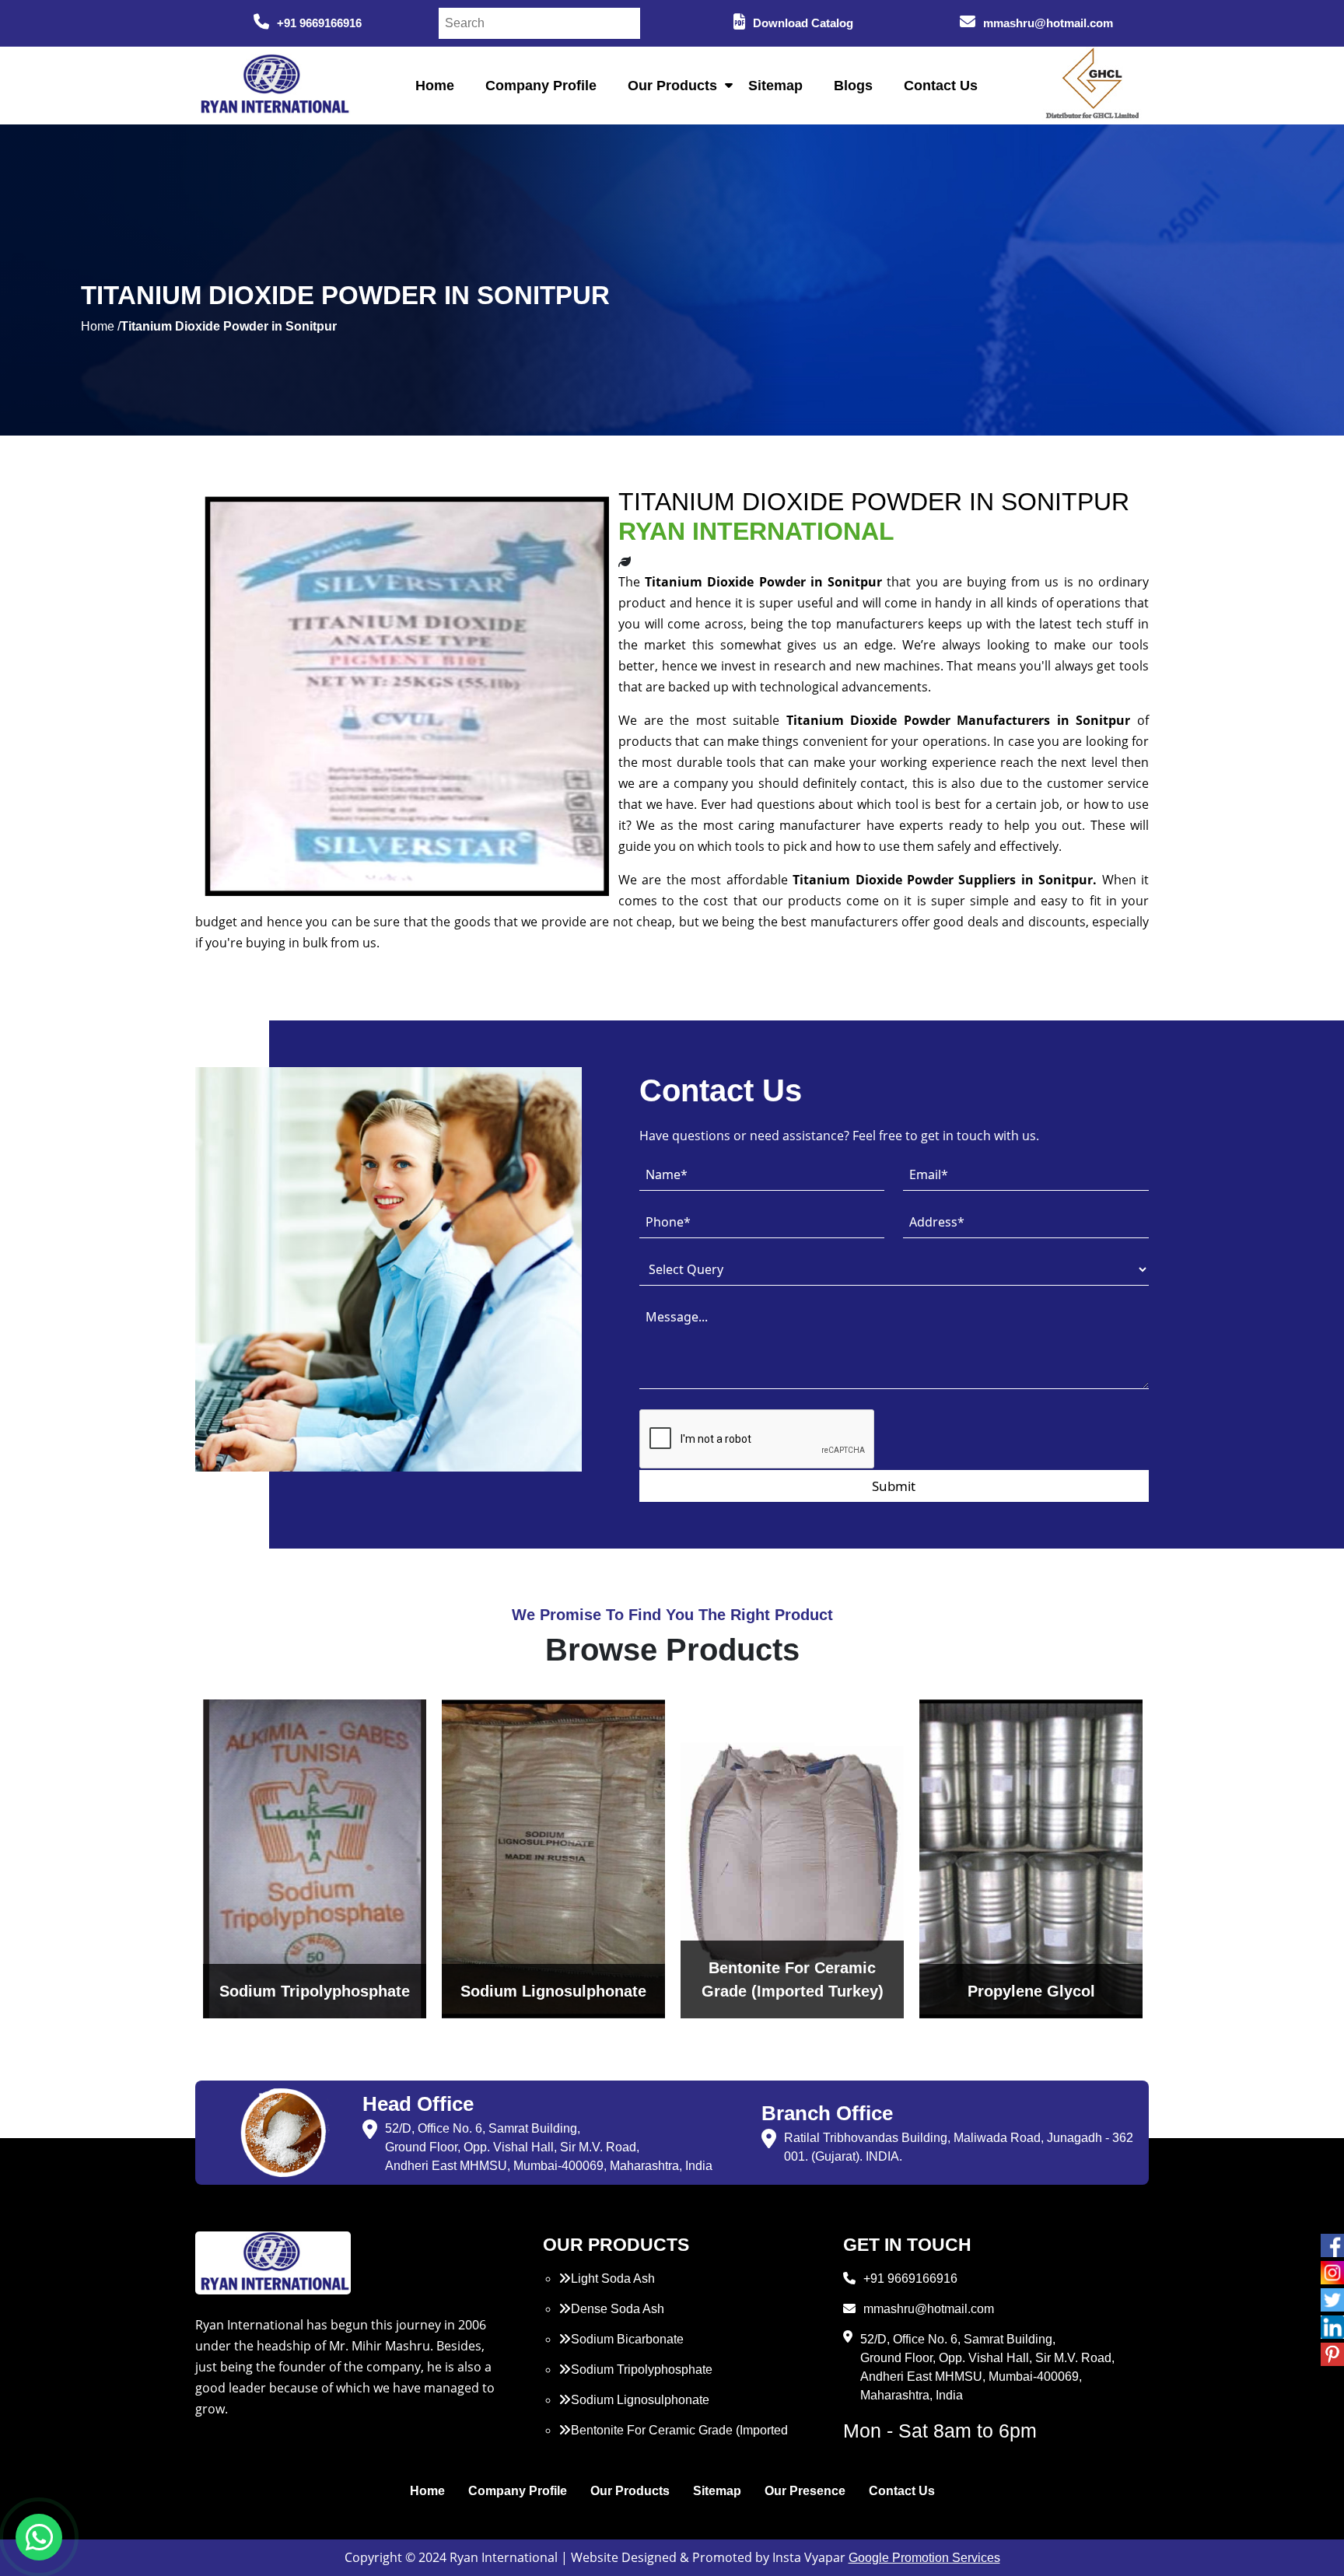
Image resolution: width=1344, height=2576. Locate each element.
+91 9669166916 (319, 23)
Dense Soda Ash (618, 2309)
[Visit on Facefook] (1332, 2245)
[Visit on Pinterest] (1332, 2354)
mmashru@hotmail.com (1048, 23)
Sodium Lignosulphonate (640, 2400)
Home (435, 86)
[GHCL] (1093, 86)
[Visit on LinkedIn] (1332, 2327)
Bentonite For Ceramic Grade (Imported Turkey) (673, 2439)
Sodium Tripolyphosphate (642, 2369)
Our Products (672, 86)
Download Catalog (803, 23)
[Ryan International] (273, 84)
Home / (101, 326)
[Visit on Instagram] (1332, 2273)
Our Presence (805, 2491)
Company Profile (541, 86)
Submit (894, 1486)
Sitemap (775, 86)
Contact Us (941, 86)
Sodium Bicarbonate (627, 2339)
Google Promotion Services (924, 2558)
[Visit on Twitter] (1332, 2300)
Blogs (853, 86)
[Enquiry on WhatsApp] (39, 2537)
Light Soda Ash (613, 2278)
